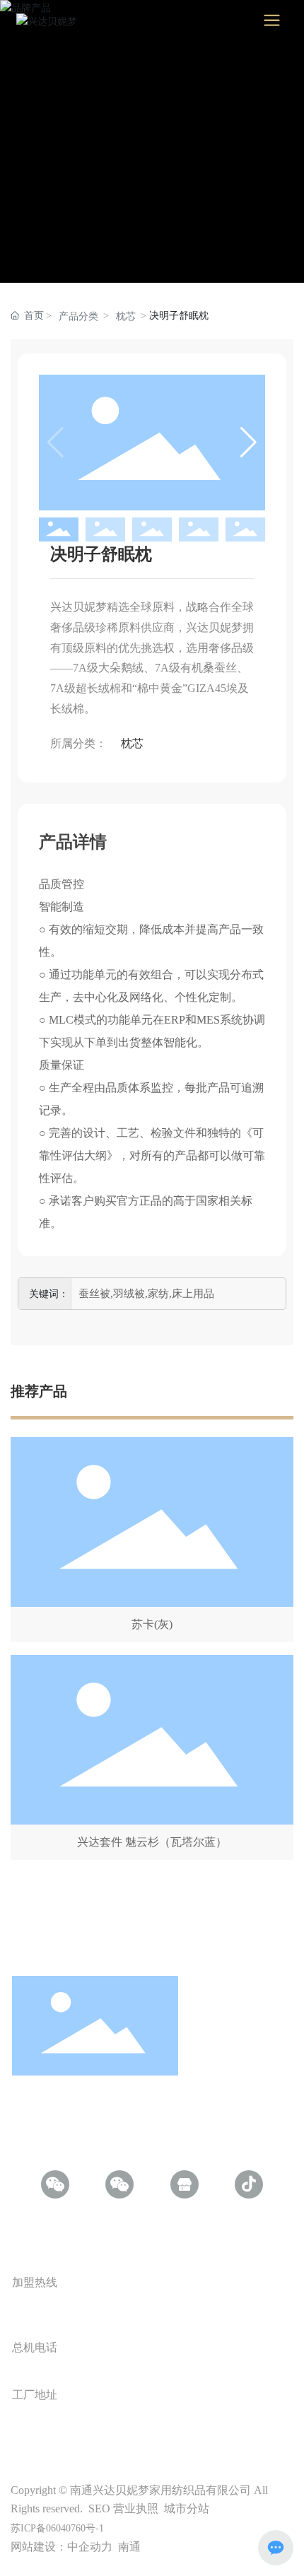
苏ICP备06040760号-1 (57, 2528)
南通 (129, 2547)
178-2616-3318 (77, 2309)
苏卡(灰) (152, 1624)
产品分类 (78, 316)
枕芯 (126, 316)
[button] (249, 443)
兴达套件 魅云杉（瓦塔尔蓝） (152, 1842)
